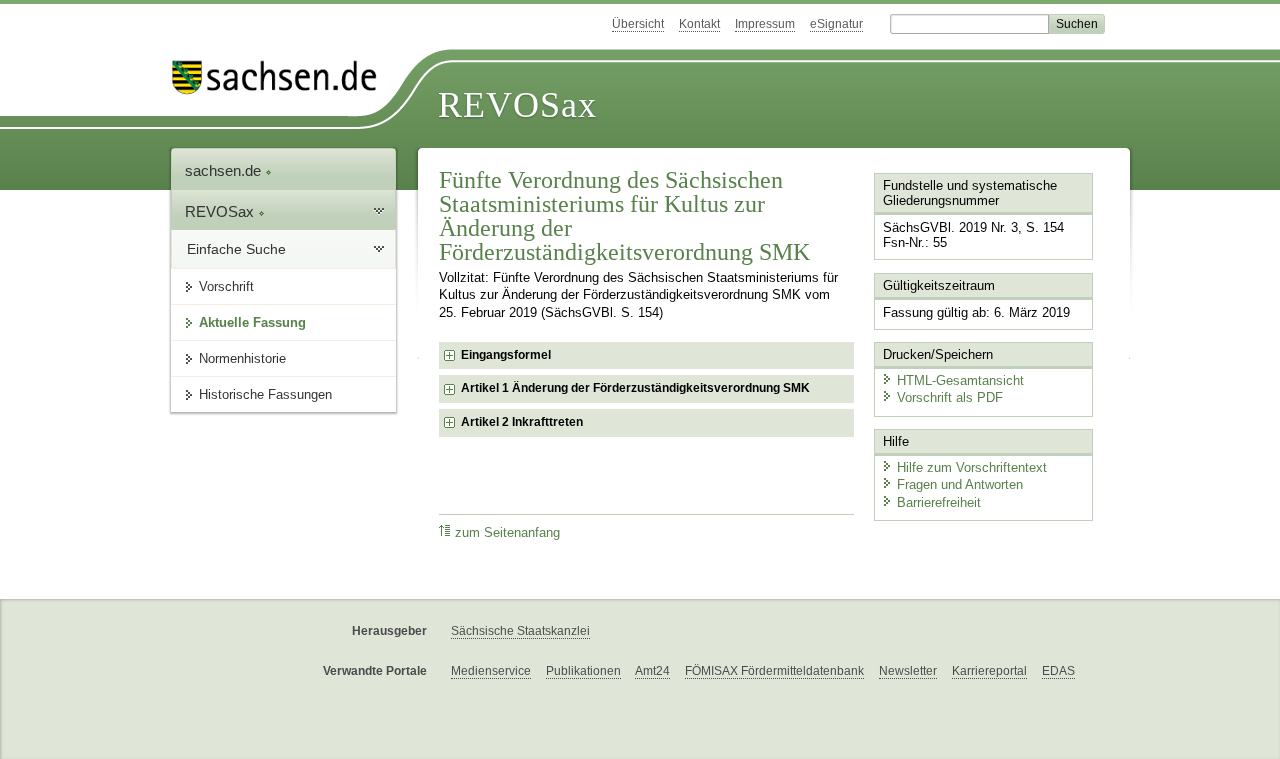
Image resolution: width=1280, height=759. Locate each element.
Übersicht (638, 24)
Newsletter (908, 671)
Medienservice (491, 671)
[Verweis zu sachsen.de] (282, 77)
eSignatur (836, 24)
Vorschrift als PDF (950, 397)
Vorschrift (226, 286)
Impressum (765, 24)
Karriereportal (989, 671)
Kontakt (699, 24)
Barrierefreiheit (939, 502)
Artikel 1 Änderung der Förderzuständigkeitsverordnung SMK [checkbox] (635, 388)
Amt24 (652, 671)
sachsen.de (225, 170)
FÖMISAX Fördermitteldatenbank (774, 671)
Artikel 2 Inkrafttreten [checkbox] (522, 422)
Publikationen (583, 671)
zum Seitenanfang (507, 533)
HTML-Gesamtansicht (960, 380)
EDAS (1058, 671)
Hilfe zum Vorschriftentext (972, 467)
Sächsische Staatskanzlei (520, 631)
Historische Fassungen (265, 394)
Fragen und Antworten (960, 484)
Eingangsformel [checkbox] (506, 355)
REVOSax (517, 105)
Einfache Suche (236, 249)
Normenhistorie (242, 358)
